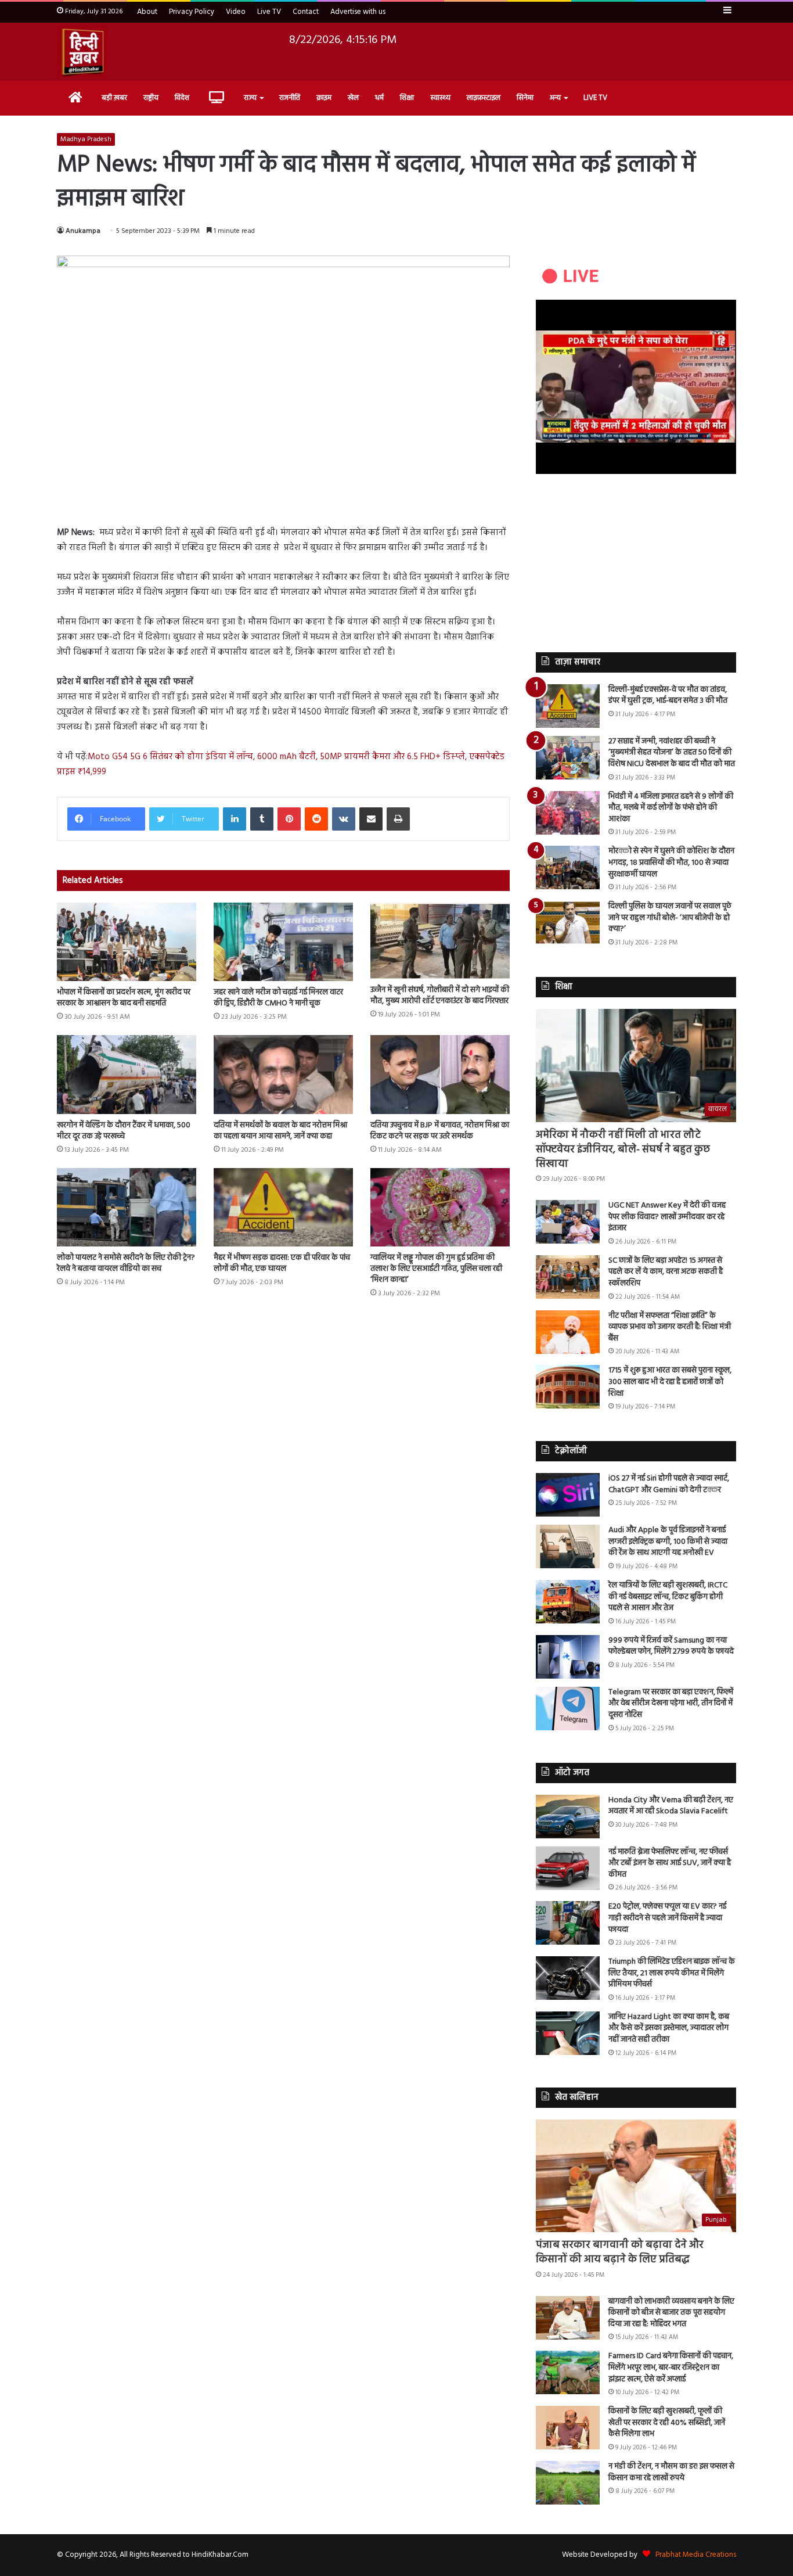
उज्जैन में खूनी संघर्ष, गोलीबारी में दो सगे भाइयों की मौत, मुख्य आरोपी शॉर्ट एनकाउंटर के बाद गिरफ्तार (440, 996)
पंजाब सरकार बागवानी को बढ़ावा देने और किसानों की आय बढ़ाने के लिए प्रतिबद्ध (620, 2252)
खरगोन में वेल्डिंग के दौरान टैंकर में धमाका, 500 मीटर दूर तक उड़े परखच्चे (124, 1131)
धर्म (379, 98)
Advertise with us (358, 12)
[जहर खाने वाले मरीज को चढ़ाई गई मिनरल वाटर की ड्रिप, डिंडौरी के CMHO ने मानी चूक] (283, 942)
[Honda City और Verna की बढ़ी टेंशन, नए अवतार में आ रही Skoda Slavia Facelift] (568, 1817)
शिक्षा (407, 98)
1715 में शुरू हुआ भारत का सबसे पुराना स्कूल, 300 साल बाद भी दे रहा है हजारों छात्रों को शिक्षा (670, 1382)
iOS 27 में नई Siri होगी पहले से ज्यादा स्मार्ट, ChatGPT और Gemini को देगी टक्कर (669, 1484)
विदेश (182, 98)
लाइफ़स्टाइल (484, 98)
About (147, 12)
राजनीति (290, 98)
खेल (353, 98)
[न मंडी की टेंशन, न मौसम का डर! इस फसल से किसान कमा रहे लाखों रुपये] (568, 2483)
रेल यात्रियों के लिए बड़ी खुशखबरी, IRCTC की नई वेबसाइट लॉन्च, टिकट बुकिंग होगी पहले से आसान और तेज (668, 1597)
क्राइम (324, 98)
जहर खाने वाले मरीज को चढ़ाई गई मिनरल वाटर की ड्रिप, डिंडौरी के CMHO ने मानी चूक (278, 998)
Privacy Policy (192, 12)
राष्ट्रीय (151, 98)
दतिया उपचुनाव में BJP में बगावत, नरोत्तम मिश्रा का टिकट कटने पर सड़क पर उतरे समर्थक (440, 1131)
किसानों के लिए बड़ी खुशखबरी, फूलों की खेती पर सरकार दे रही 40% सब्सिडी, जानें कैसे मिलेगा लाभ (667, 2423)
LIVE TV (595, 98)
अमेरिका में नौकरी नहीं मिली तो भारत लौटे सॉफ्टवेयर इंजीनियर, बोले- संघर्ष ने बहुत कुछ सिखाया (623, 1150)
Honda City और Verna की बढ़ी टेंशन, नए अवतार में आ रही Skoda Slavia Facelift (671, 1806)
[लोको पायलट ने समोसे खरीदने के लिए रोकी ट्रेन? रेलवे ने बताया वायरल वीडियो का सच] (127, 1207)
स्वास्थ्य (440, 98)
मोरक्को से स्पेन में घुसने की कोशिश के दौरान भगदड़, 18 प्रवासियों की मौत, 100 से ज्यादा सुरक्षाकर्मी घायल (671, 863)
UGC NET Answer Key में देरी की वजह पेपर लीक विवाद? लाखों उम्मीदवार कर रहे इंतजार (667, 1217)
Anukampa (83, 231)
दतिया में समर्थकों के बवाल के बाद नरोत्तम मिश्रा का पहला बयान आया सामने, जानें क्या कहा (280, 1131)
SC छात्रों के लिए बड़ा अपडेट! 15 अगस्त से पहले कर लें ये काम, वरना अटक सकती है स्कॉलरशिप (666, 1272)
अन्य (555, 98)
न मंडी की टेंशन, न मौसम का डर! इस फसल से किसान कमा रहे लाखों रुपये (671, 2472)
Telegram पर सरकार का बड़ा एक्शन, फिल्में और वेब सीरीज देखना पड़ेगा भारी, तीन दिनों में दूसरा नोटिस (671, 1704)
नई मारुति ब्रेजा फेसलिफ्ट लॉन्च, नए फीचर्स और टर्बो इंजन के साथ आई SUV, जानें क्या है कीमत (670, 1863)
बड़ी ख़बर (114, 98)
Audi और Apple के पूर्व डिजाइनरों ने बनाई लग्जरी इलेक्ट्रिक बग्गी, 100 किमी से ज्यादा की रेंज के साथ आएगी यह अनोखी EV (668, 1542)
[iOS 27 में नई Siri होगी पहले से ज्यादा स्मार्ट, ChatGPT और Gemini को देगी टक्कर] (568, 1495)
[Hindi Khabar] (82, 52)
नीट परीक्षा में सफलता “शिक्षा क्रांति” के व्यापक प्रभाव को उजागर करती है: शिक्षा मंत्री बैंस (670, 1327)
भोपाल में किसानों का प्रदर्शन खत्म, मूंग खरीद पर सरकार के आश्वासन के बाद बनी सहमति (124, 998)
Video (236, 12)
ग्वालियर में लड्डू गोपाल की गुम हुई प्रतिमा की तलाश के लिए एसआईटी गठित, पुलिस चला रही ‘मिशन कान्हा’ (436, 1269)
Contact (306, 12)
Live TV (269, 12)
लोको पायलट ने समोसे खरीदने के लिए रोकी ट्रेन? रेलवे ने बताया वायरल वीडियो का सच (126, 1263)
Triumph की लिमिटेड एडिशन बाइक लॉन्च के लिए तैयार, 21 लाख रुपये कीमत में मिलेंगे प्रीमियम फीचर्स (672, 1973)
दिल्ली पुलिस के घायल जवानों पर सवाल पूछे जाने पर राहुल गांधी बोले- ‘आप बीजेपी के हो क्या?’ (670, 918)
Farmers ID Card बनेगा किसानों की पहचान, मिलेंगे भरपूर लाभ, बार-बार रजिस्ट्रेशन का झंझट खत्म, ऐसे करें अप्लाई (671, 2367)
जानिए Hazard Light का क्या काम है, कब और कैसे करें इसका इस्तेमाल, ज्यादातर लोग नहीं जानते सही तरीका (669, 2028)
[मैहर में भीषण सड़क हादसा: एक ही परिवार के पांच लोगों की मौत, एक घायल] (283, 1207)
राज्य (250, 98)
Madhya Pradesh (86, 139)
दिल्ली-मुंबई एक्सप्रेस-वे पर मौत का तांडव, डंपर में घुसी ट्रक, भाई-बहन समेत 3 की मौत (668, 696)
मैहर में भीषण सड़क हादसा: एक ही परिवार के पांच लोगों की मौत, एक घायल (282, 1263)
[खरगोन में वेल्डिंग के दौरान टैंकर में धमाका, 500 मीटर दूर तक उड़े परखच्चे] (127, 1074)
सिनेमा (525, 98)
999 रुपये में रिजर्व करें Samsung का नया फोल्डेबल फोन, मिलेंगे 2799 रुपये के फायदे (671, 1646)
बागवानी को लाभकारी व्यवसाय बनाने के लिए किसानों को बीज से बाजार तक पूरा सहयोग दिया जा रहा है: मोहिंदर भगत (671, 2313)
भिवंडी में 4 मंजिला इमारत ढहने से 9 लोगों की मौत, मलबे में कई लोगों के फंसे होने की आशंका (671, 808)
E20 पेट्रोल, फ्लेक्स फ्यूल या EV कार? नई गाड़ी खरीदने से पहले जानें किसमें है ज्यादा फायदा (667, 1918)
